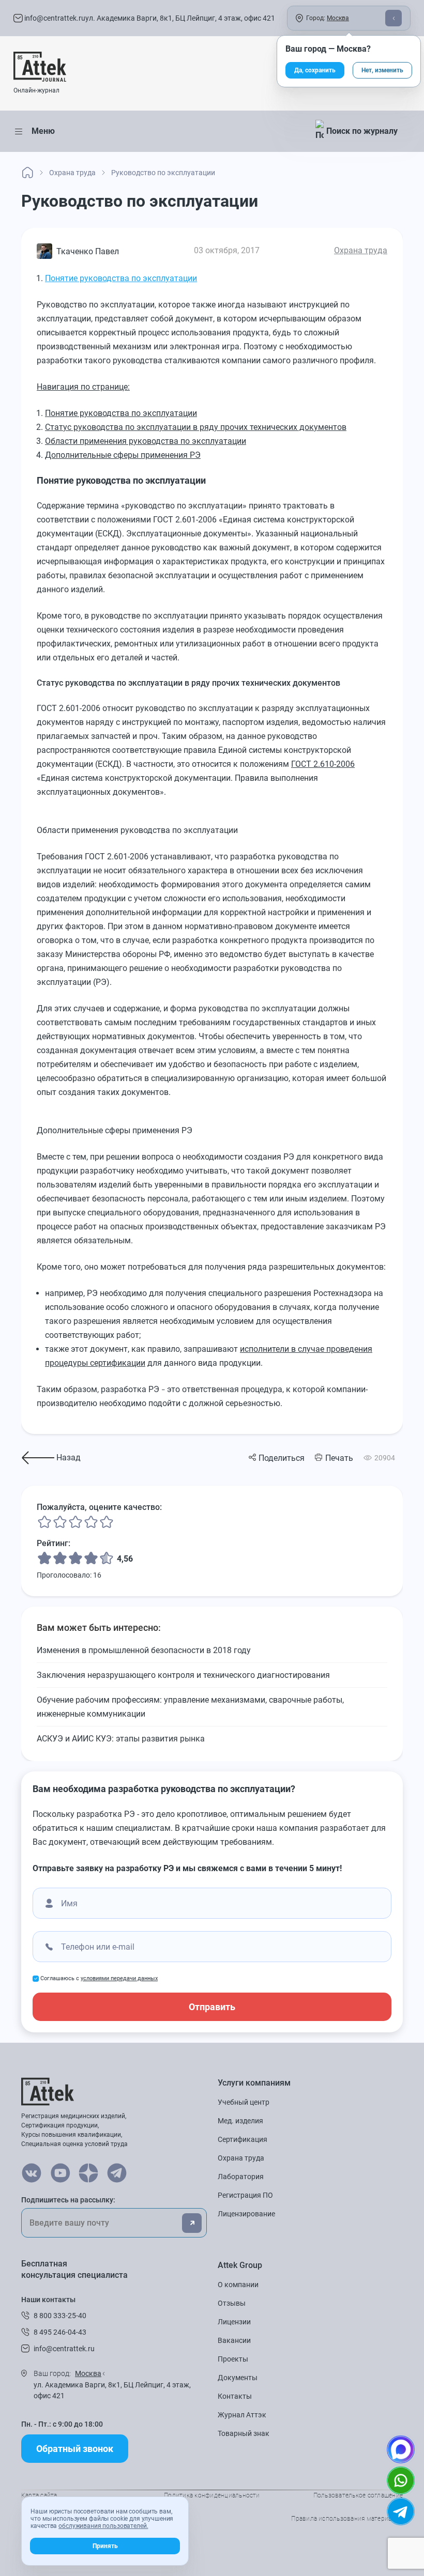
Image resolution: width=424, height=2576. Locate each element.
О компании (238, 2285)
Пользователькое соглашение (358, 2495)
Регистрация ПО (245, 2195)
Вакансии (234, 2340)
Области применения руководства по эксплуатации (146, 441)
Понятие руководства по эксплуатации (121, 278)
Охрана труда (361, 250)
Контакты (235, 2396)
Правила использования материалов (347, 2519)
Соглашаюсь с (99, 1978)
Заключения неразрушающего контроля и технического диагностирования (183, 1675)
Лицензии (234, 2322)
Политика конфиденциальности (212, 2495)
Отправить (212, 2007)
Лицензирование (246, 2214)
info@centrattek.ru (54, 18)
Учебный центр (244, 2102)
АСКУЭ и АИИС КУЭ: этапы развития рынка (121, 1739)
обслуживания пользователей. (103, 2526)
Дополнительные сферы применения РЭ (123, 455)
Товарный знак (244, 2433)
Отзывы (232, 2303)
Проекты (233, 2359)
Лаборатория (241, 2177)
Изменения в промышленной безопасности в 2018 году (144, 1650)
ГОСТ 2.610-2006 (323, 764)
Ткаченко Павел (88, 251)
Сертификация (243, 2139)
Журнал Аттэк (242, 2415)
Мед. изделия (240, 2121)
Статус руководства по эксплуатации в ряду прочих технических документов (196, 427)
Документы (238, 2378)
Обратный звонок (75, 2449)
